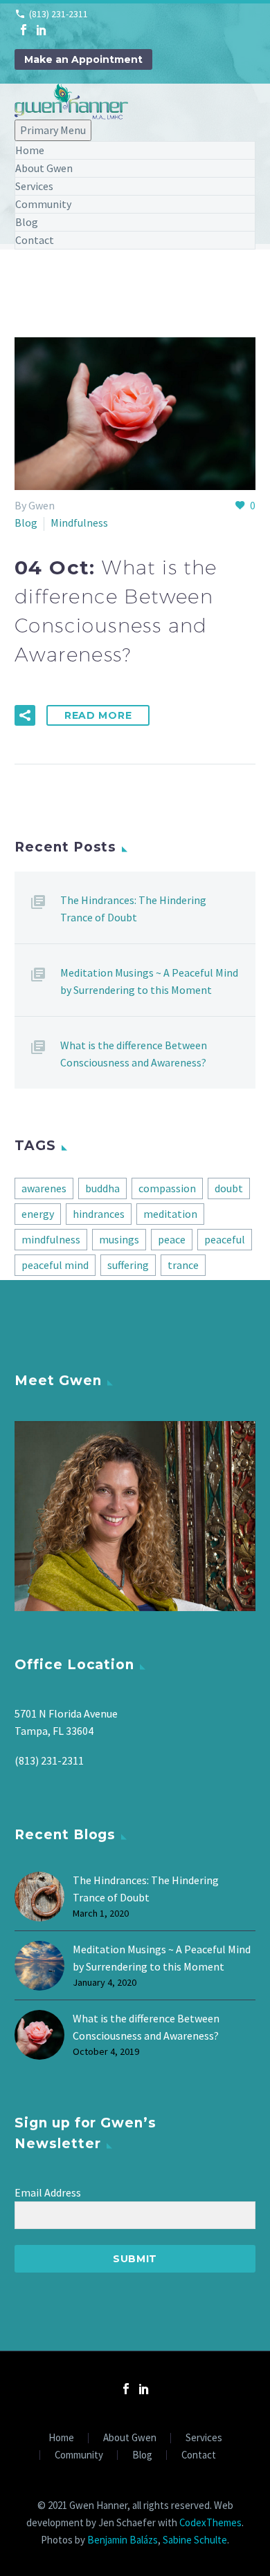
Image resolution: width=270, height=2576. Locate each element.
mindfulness (51, 1239)
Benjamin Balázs (123, 2540)
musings (119, 1239)
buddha (102, 1188)
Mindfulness (79, 523)
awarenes (44, 1188)
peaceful (225, 1239)
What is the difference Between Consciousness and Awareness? (134, 1054)
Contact (35, 240)
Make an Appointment (83, 59)
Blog (27, 222)
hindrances (99, 1214)
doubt (229, 1188)
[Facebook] (24, 30)
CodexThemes (210, 2522)
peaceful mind (55, 1265)
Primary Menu (53, 130)
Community (43, 204)
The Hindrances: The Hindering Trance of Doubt (133, 909)
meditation (170, 1214)
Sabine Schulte (195, 2540)
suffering (128, 1265)
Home (30, 150)
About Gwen (44, 168)
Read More (98, 715)
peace (172, 1239)
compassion (167, 1188)
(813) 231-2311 (58, 14)
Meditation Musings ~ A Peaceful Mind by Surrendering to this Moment (149, 981)
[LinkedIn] (42, 30)
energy (38, 1214)
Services (34, 186)
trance (183, 1265)
